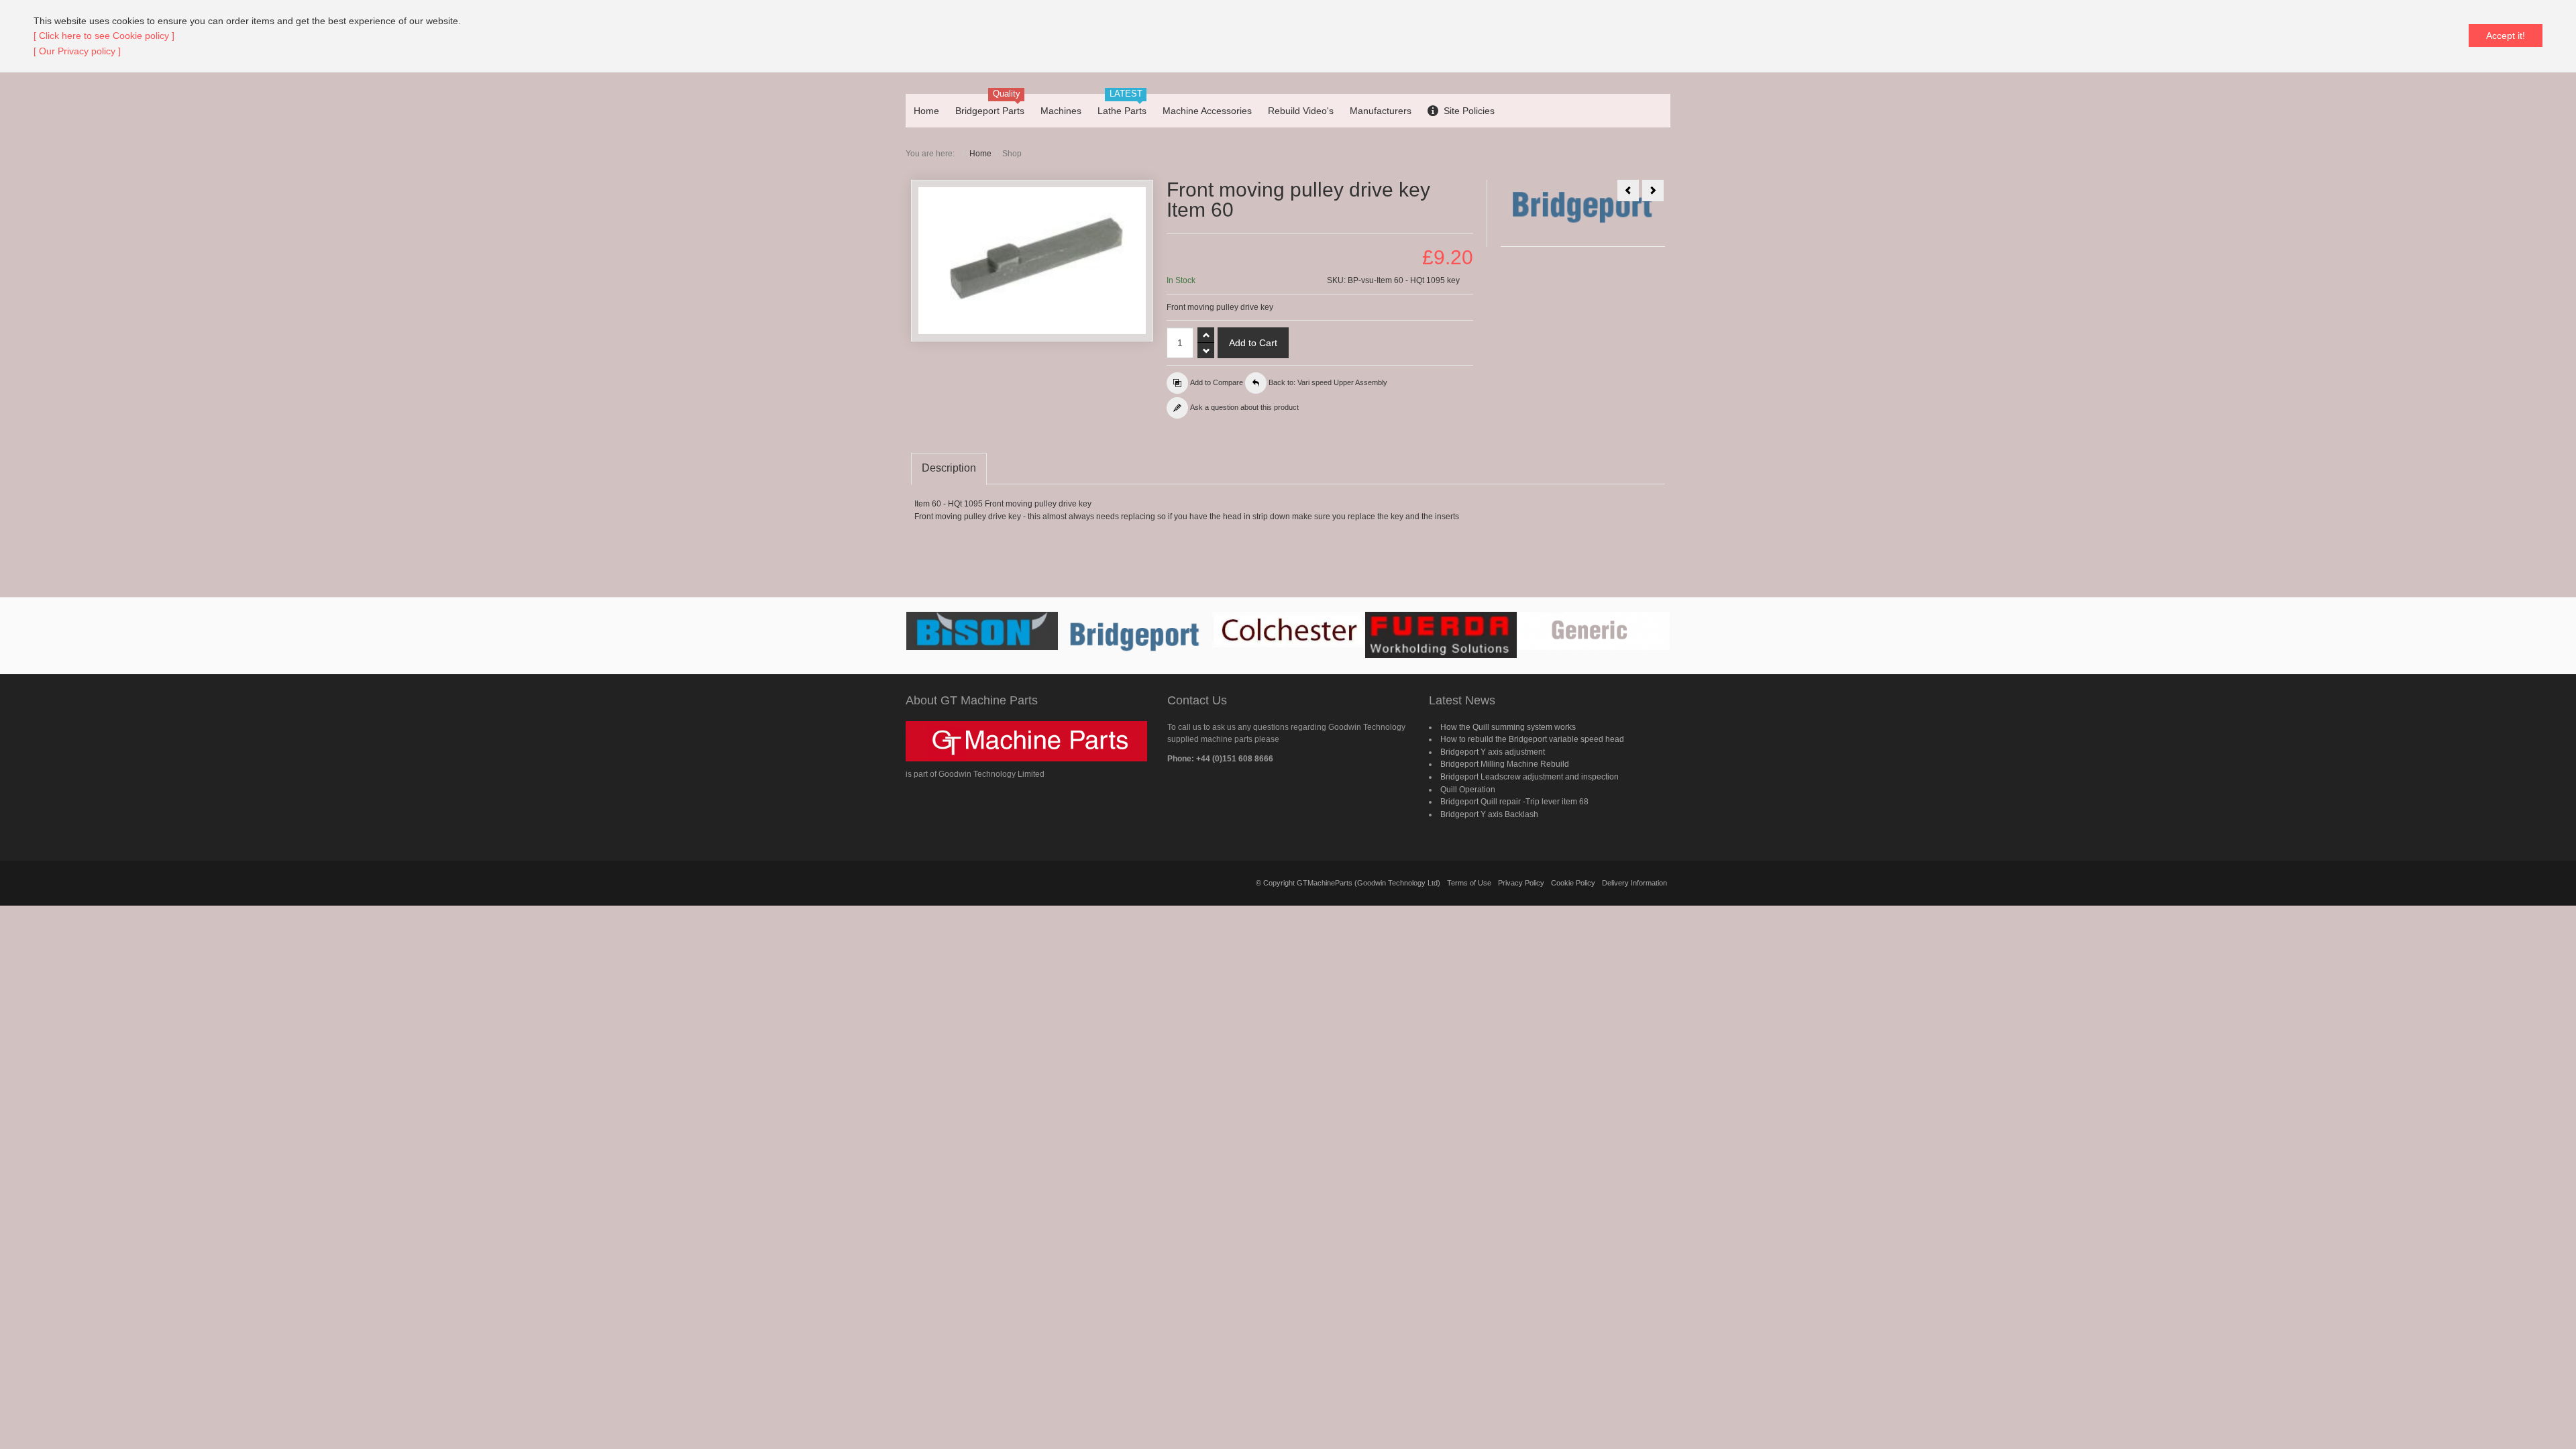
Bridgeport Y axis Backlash (1489, 814)
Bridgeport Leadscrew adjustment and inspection (1529, 777)
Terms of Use (1469, 883)
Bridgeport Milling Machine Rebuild (1505, 764)
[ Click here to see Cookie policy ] (104, 36)
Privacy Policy (1521, 883)
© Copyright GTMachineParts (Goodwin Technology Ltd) (1348, 883)
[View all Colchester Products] (1288, 630)
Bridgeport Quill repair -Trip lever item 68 (1514, 802)
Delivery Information (1634, 883)
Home (980, 154)
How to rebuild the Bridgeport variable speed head (1532, 739)
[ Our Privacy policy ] (77, 51)
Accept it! (2506, 36)
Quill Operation (1468, 790)
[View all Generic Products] (1594, 631)
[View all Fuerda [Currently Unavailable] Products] (1441, 635)
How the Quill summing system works (1508, 727)
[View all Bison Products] (982, 631)
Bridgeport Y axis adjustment (1493, 752)
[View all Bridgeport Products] (1135, 636)
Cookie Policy (1573, 883)
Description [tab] (949, 468)
